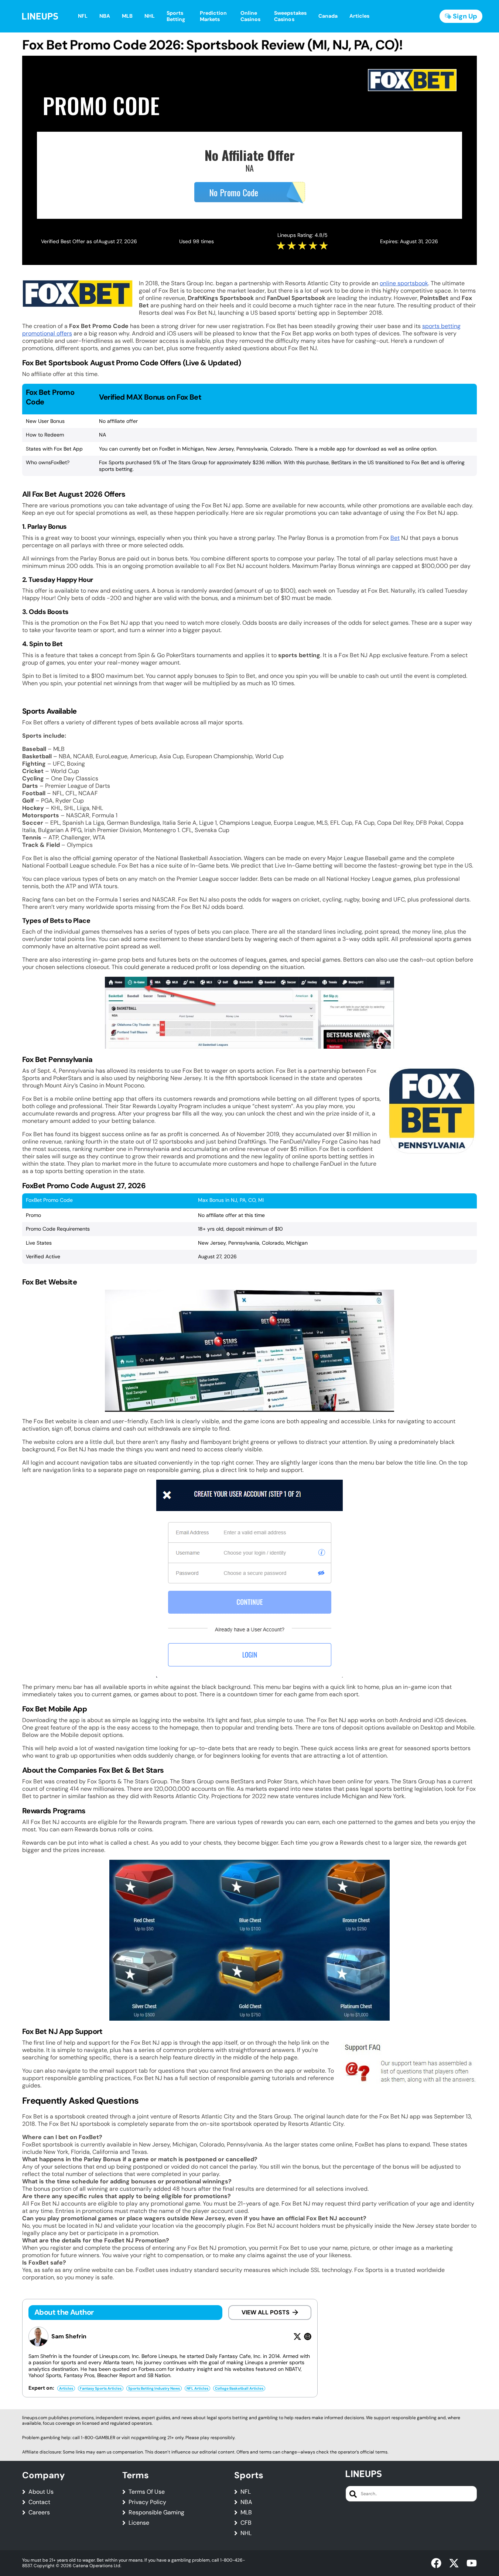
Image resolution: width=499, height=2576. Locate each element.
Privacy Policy (147, 2502)
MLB (246, 2513)
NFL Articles (197, 2388)
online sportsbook (404, 283)
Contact (39, 2502)
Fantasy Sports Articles (101, 2388)
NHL (246, 2533)
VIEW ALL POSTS (266, 2312)
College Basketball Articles (239, 2388)
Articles (66, 2388)
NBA (246, 2502)
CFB (246, 2523)
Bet (395, 538)
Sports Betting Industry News (154, 2388)
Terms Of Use (147, 2492)
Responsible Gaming (156, 2513)
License (139, 2523)
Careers (39, 2513)
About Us (41, 2492)
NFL (246, 2492)
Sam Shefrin (69, 2337)
